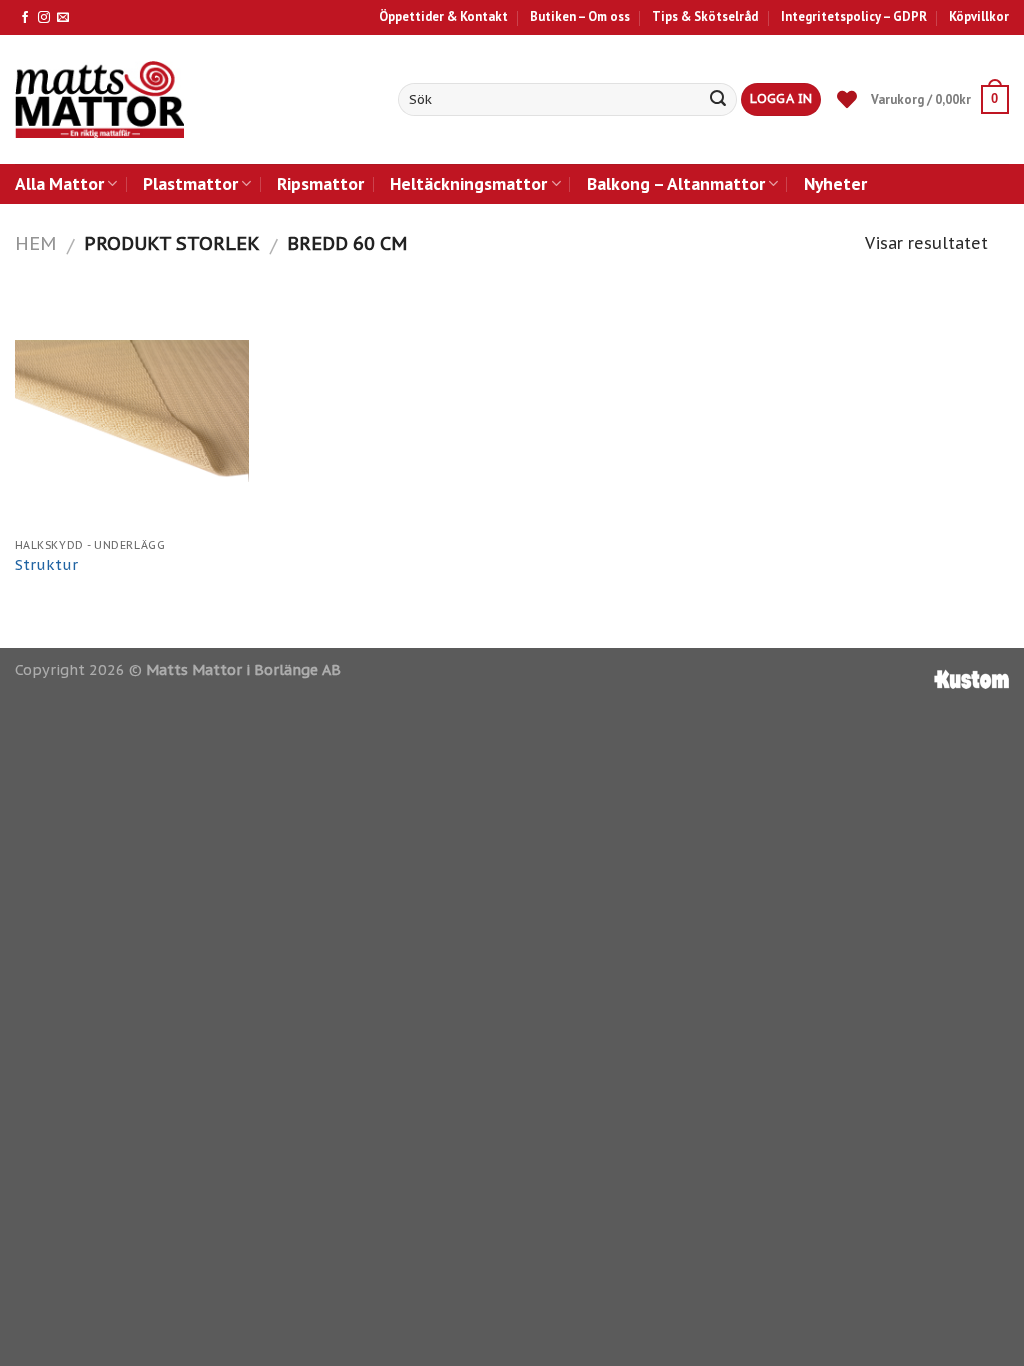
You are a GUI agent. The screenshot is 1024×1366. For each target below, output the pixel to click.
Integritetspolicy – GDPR (854, 16)
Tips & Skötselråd (705, 16)
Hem (35, 243)
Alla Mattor (59, 183)
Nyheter (835, 183)
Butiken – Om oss (580, 16)
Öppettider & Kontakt (443, 16)
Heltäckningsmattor (468, 183)
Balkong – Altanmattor (676, 183)
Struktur (46, 565)
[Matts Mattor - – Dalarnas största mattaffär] (99, 99)
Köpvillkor (979, 16)
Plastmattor (190, 183)
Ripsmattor (320, 183)
